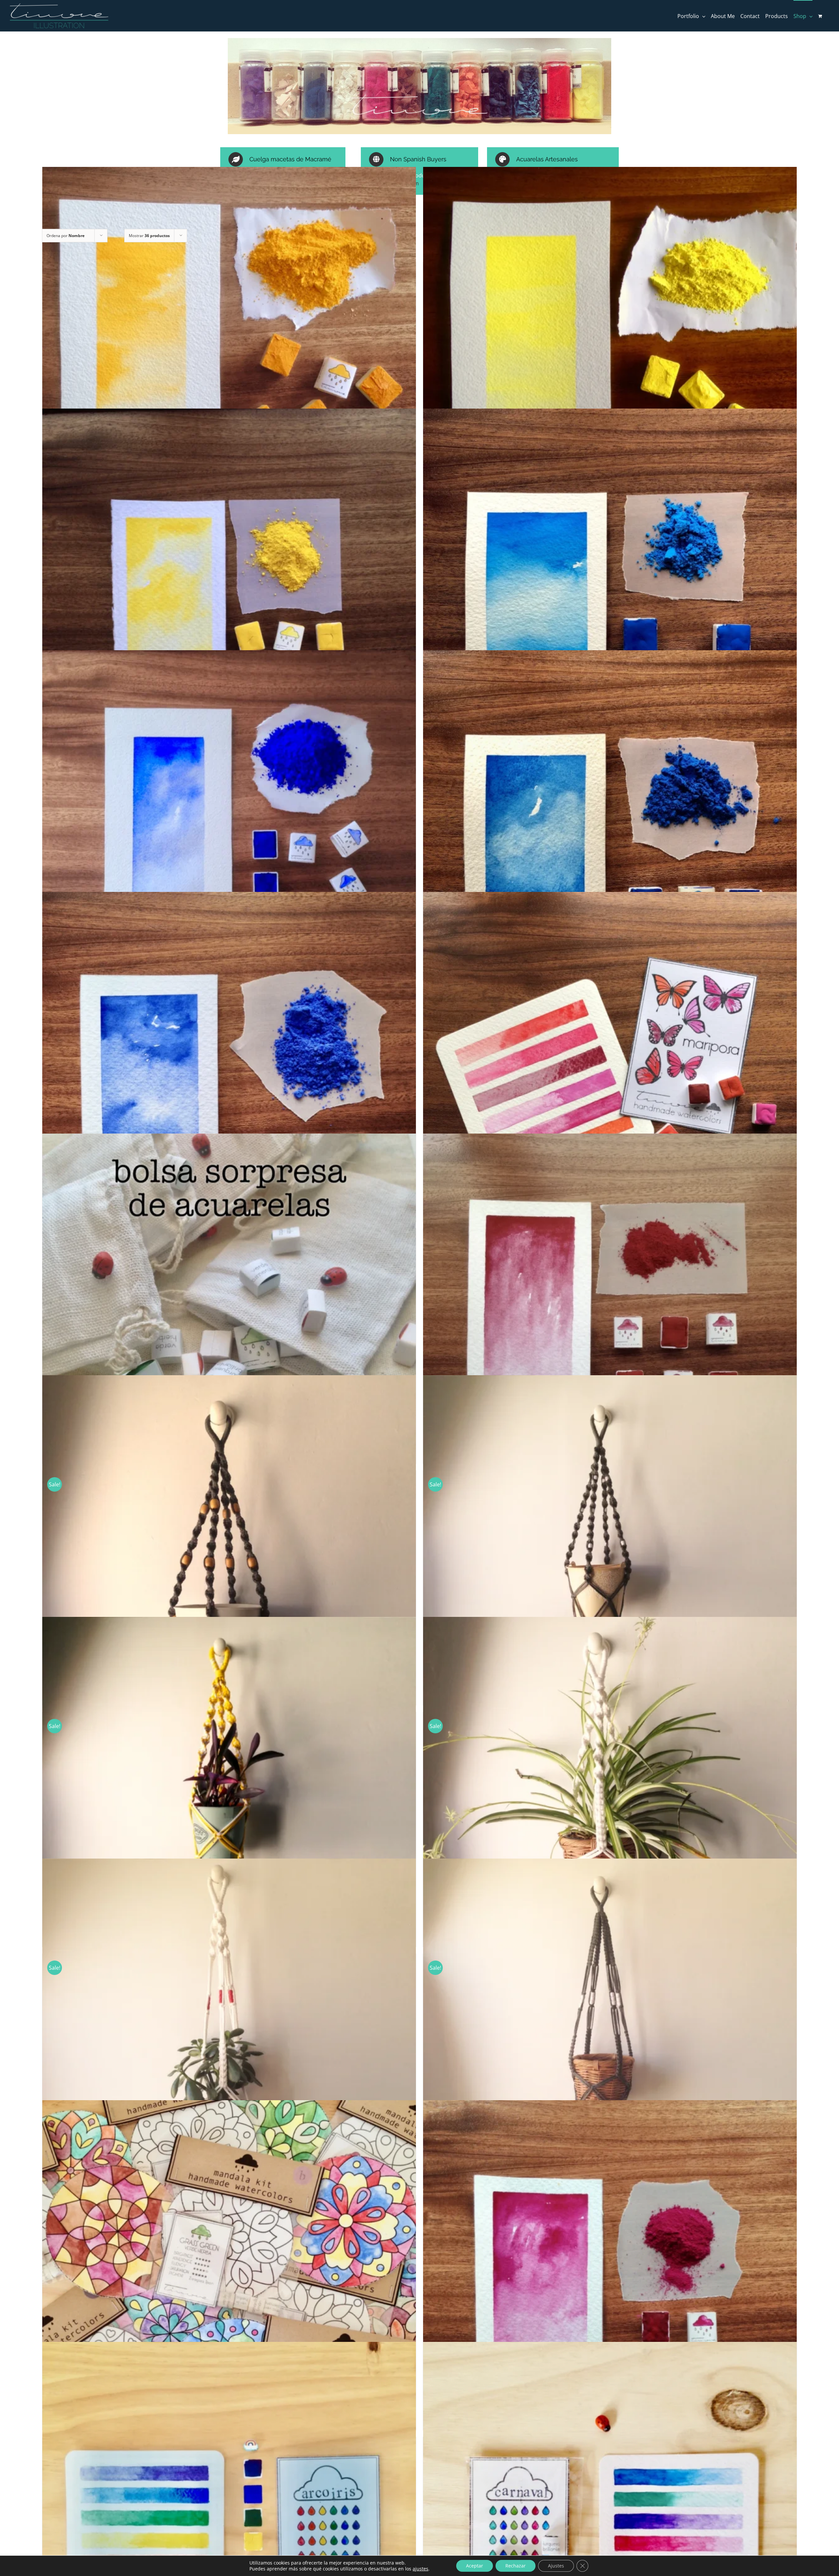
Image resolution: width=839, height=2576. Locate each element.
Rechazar (516, 2566)
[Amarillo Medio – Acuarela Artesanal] (229, 596)
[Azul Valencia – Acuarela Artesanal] (229, 1079)
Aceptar (475, 2566)
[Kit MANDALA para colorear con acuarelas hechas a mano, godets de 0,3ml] (229, 2287)
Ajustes (556, 2566)
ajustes (420, 2569)
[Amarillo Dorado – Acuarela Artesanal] (229, 354)
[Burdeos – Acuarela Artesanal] (610, 1321)
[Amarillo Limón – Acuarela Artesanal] (610, 354)
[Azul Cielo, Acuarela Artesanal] (610, 596)
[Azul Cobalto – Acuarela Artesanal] (229, 837)
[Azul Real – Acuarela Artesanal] (610, 837)
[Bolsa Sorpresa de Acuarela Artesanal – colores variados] (229, 1321)
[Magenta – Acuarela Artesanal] (610, 2287)
